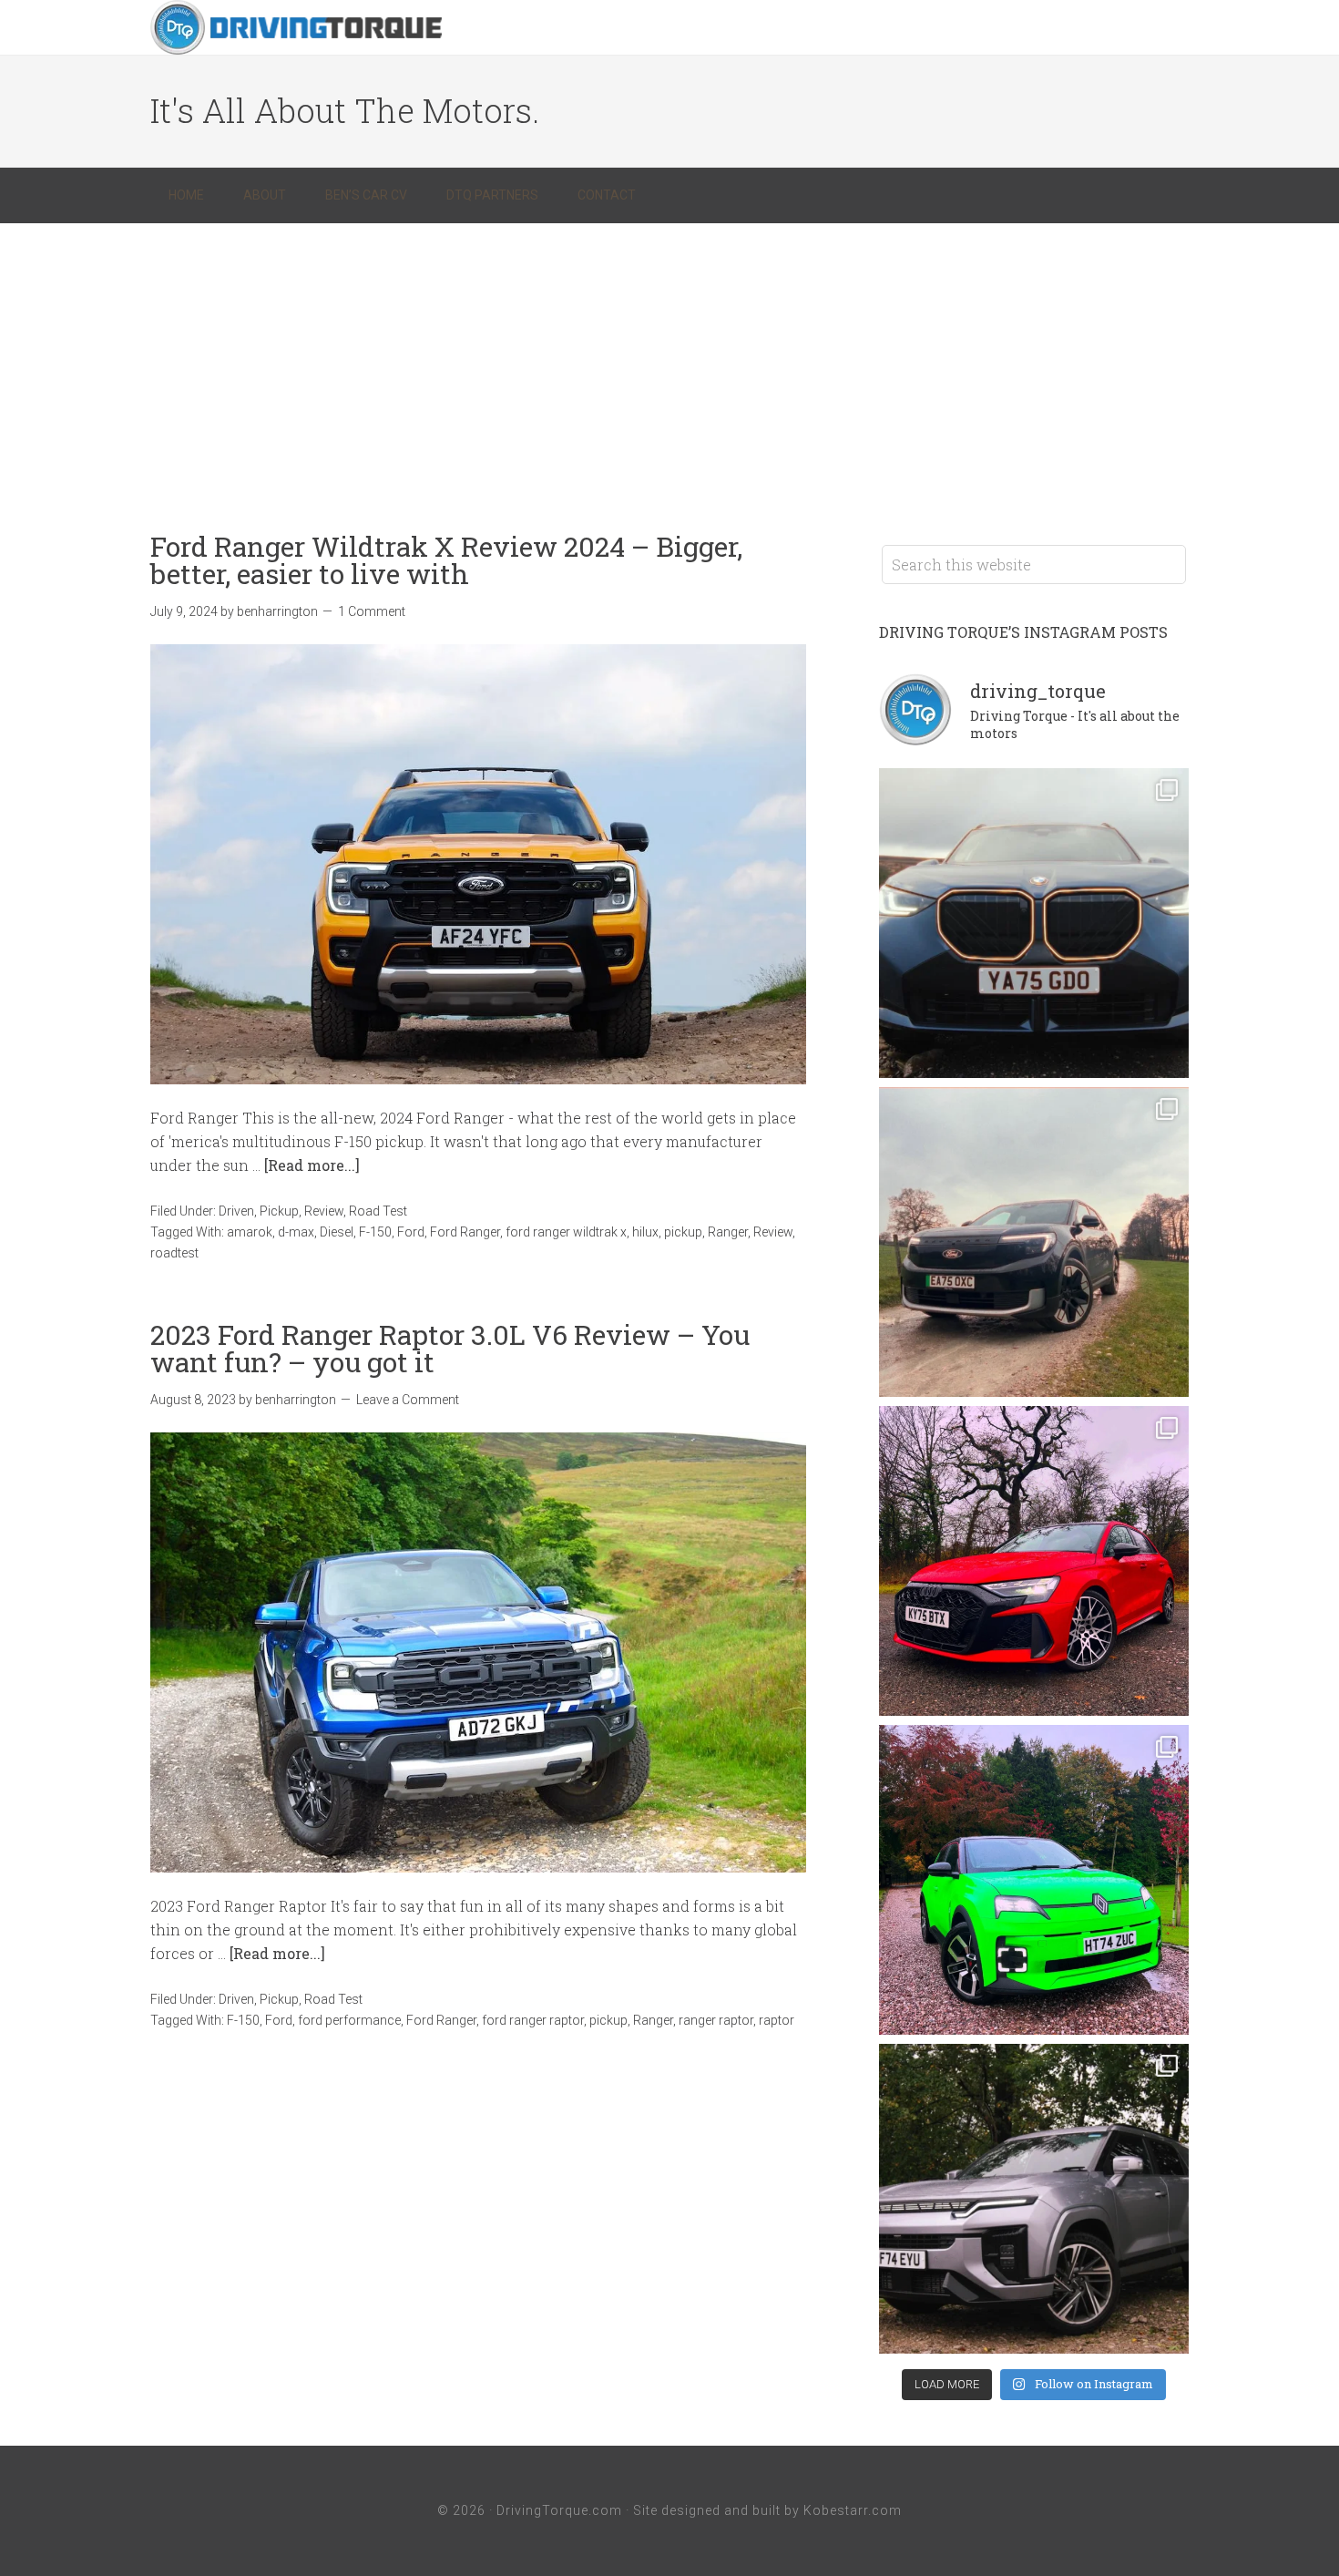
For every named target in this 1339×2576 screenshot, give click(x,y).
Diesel (337, 1232)
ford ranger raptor (533, 2020)
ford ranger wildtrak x (566, 1232)
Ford (411, 1232)
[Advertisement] (669, 360)
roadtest (174, 1253)
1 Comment (372, 611)
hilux (645, 1232)
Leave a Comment (408, 1400)
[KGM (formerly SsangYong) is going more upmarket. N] (1034, 2199)
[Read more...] (312, 1165)
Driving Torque (296, 27)
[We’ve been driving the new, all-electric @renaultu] (1034, 1880)
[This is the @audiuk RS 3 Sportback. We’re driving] (1034, 1561)
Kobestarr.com (853, 2510)
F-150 (375, 1232)
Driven (236, 1211)
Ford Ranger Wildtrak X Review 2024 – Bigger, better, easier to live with (446, 560)
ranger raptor (716, 2020)
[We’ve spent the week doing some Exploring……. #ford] (1034, 1242)
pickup (683, 1232)
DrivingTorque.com (559, 2510)
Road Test (378, 1211)
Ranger (728, 1232)
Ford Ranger (465, 1232)
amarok (250, 1232)
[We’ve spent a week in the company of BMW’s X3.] (1034, 923)
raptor (777, 2020)
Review (324, 1211)
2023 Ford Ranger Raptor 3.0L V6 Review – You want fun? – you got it (450, 1348)
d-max (296, 1232)
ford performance (349, 2020)
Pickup (279, 1211)
